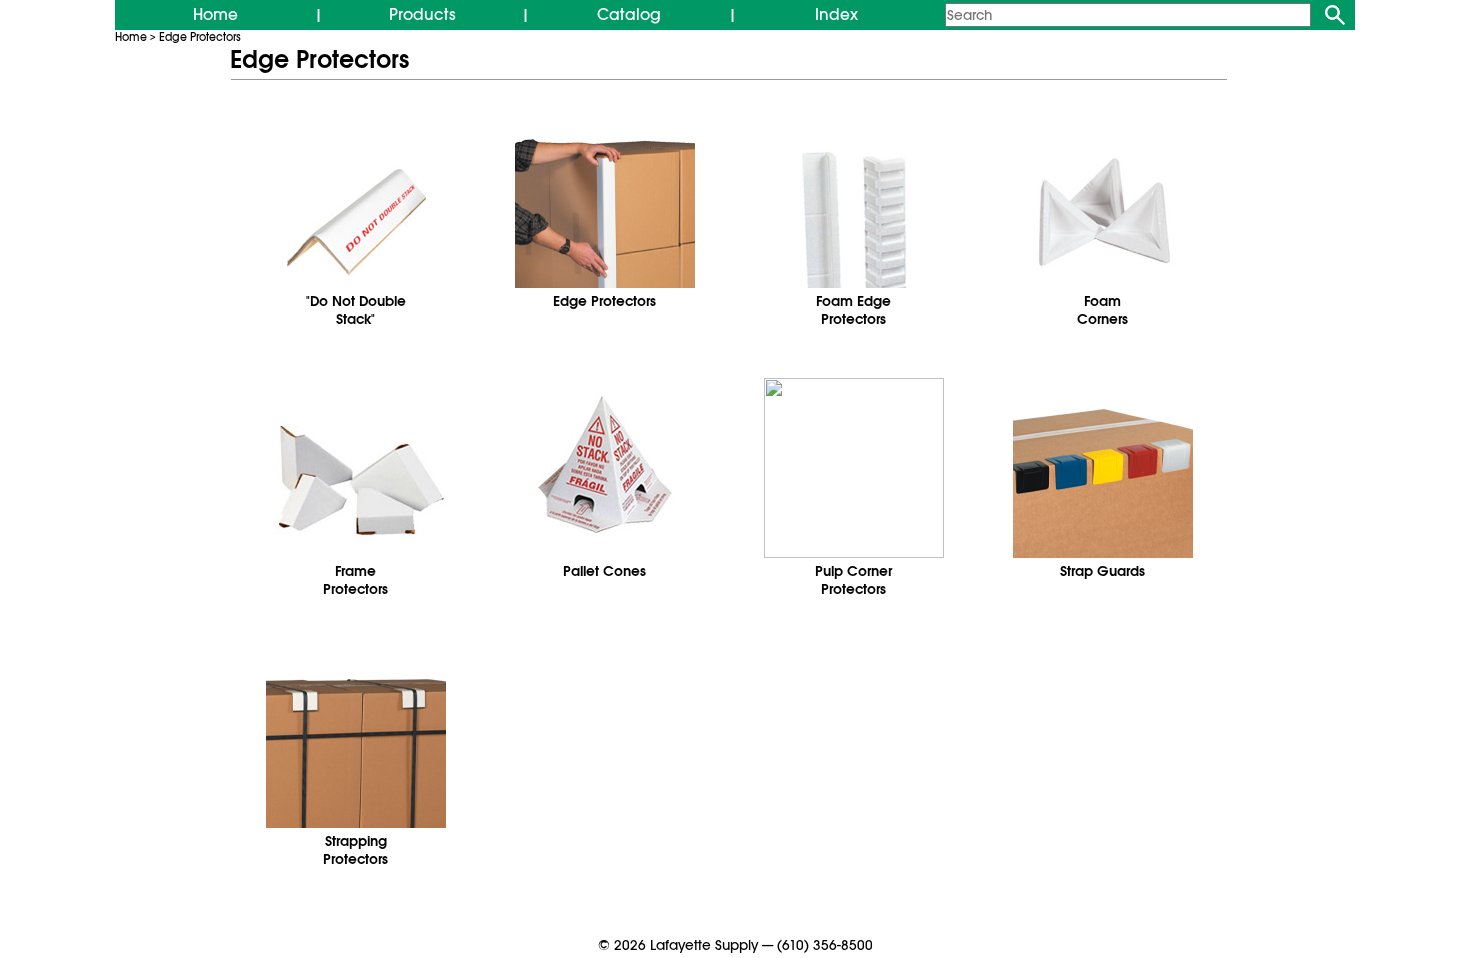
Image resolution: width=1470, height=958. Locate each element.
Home (215, 15)
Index (836, 15)
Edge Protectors (200, 37)
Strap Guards (1102, 571)
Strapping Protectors (355, 850)
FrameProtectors (355, 580)
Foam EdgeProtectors (853, 310)
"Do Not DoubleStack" (356, 310)
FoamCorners (1102, 310)
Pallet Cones (604, 571)
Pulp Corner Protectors (853, 580)
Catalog (629, 15)
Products (422, 15)
